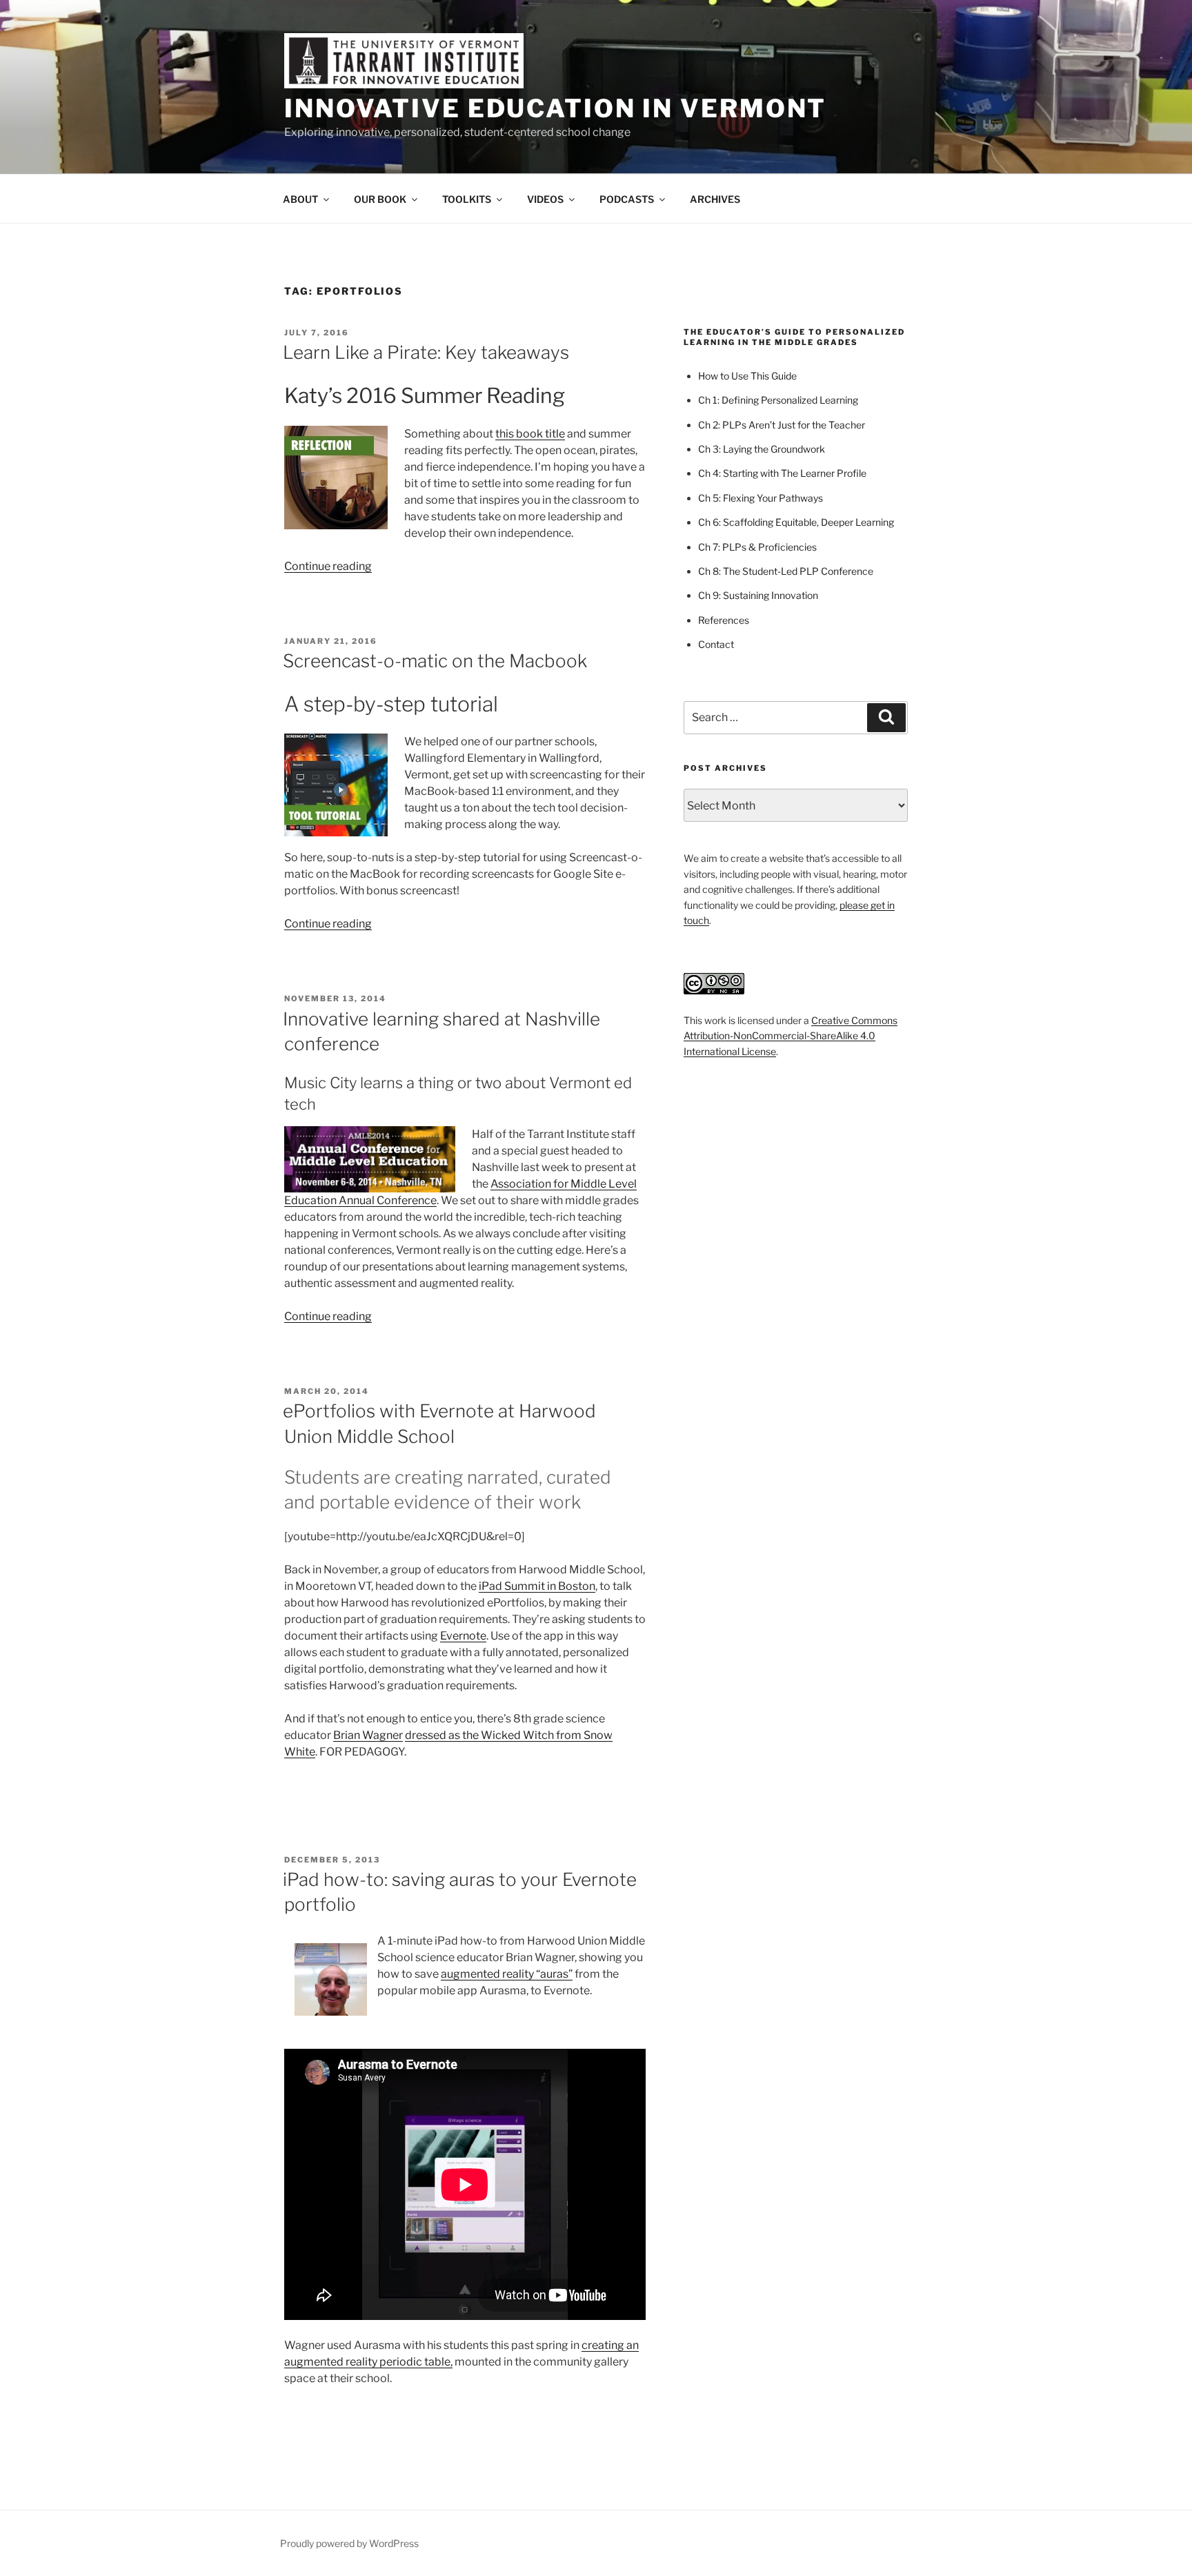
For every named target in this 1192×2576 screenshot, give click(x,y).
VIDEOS (545, 199)
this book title (530, 434)
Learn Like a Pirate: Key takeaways (426, 352)
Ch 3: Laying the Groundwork (762, 449)
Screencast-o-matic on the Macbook (435, 661)
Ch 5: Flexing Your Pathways (761, 498)
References (724, 620)
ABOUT (300, 199)
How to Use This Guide (747, 376)
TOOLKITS (467, 199)
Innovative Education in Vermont (555, 108)
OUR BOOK (380, 199)
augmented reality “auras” (507, 1974)
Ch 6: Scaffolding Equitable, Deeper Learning (796, 522)
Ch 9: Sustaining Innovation (758, 595)
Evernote (463, 1636)
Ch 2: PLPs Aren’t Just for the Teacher (782, 425)
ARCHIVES (715, 199)
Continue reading (328, 566)
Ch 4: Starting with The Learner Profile (782, 473)
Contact (716, 644)
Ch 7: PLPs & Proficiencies (757, 547)
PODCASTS (627, 199)
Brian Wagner (368, 1735)
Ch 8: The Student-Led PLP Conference (786, 571)
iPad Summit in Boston (537, 1586)
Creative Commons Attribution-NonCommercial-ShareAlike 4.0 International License (791, 1036)
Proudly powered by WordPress (349, 2543)
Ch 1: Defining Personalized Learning (778, 400)
